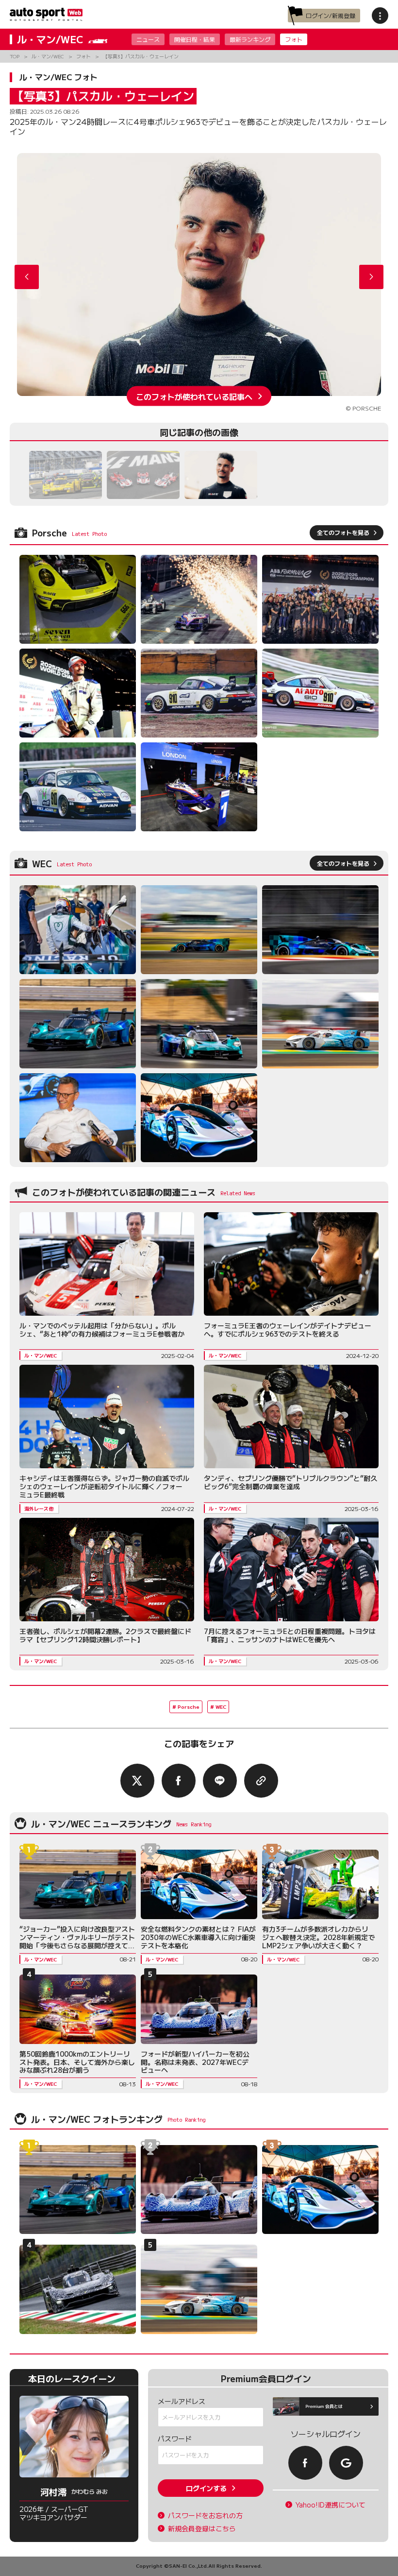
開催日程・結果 (195, 39)
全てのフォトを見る (343, 532)
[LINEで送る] (220, 1781)
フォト (294, 39)
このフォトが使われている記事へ (194, 396)
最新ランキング (250, 39)
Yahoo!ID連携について (331, 2505)
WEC (221, 1707)
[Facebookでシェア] (179, 1781)
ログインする (206, 2488)
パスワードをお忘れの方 (205, 2516)
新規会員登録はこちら (202, 2529)
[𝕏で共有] (137, 1781)
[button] (371, 277)
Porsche (189, 1707)
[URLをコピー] (261, 1781)
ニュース (148, 39)
